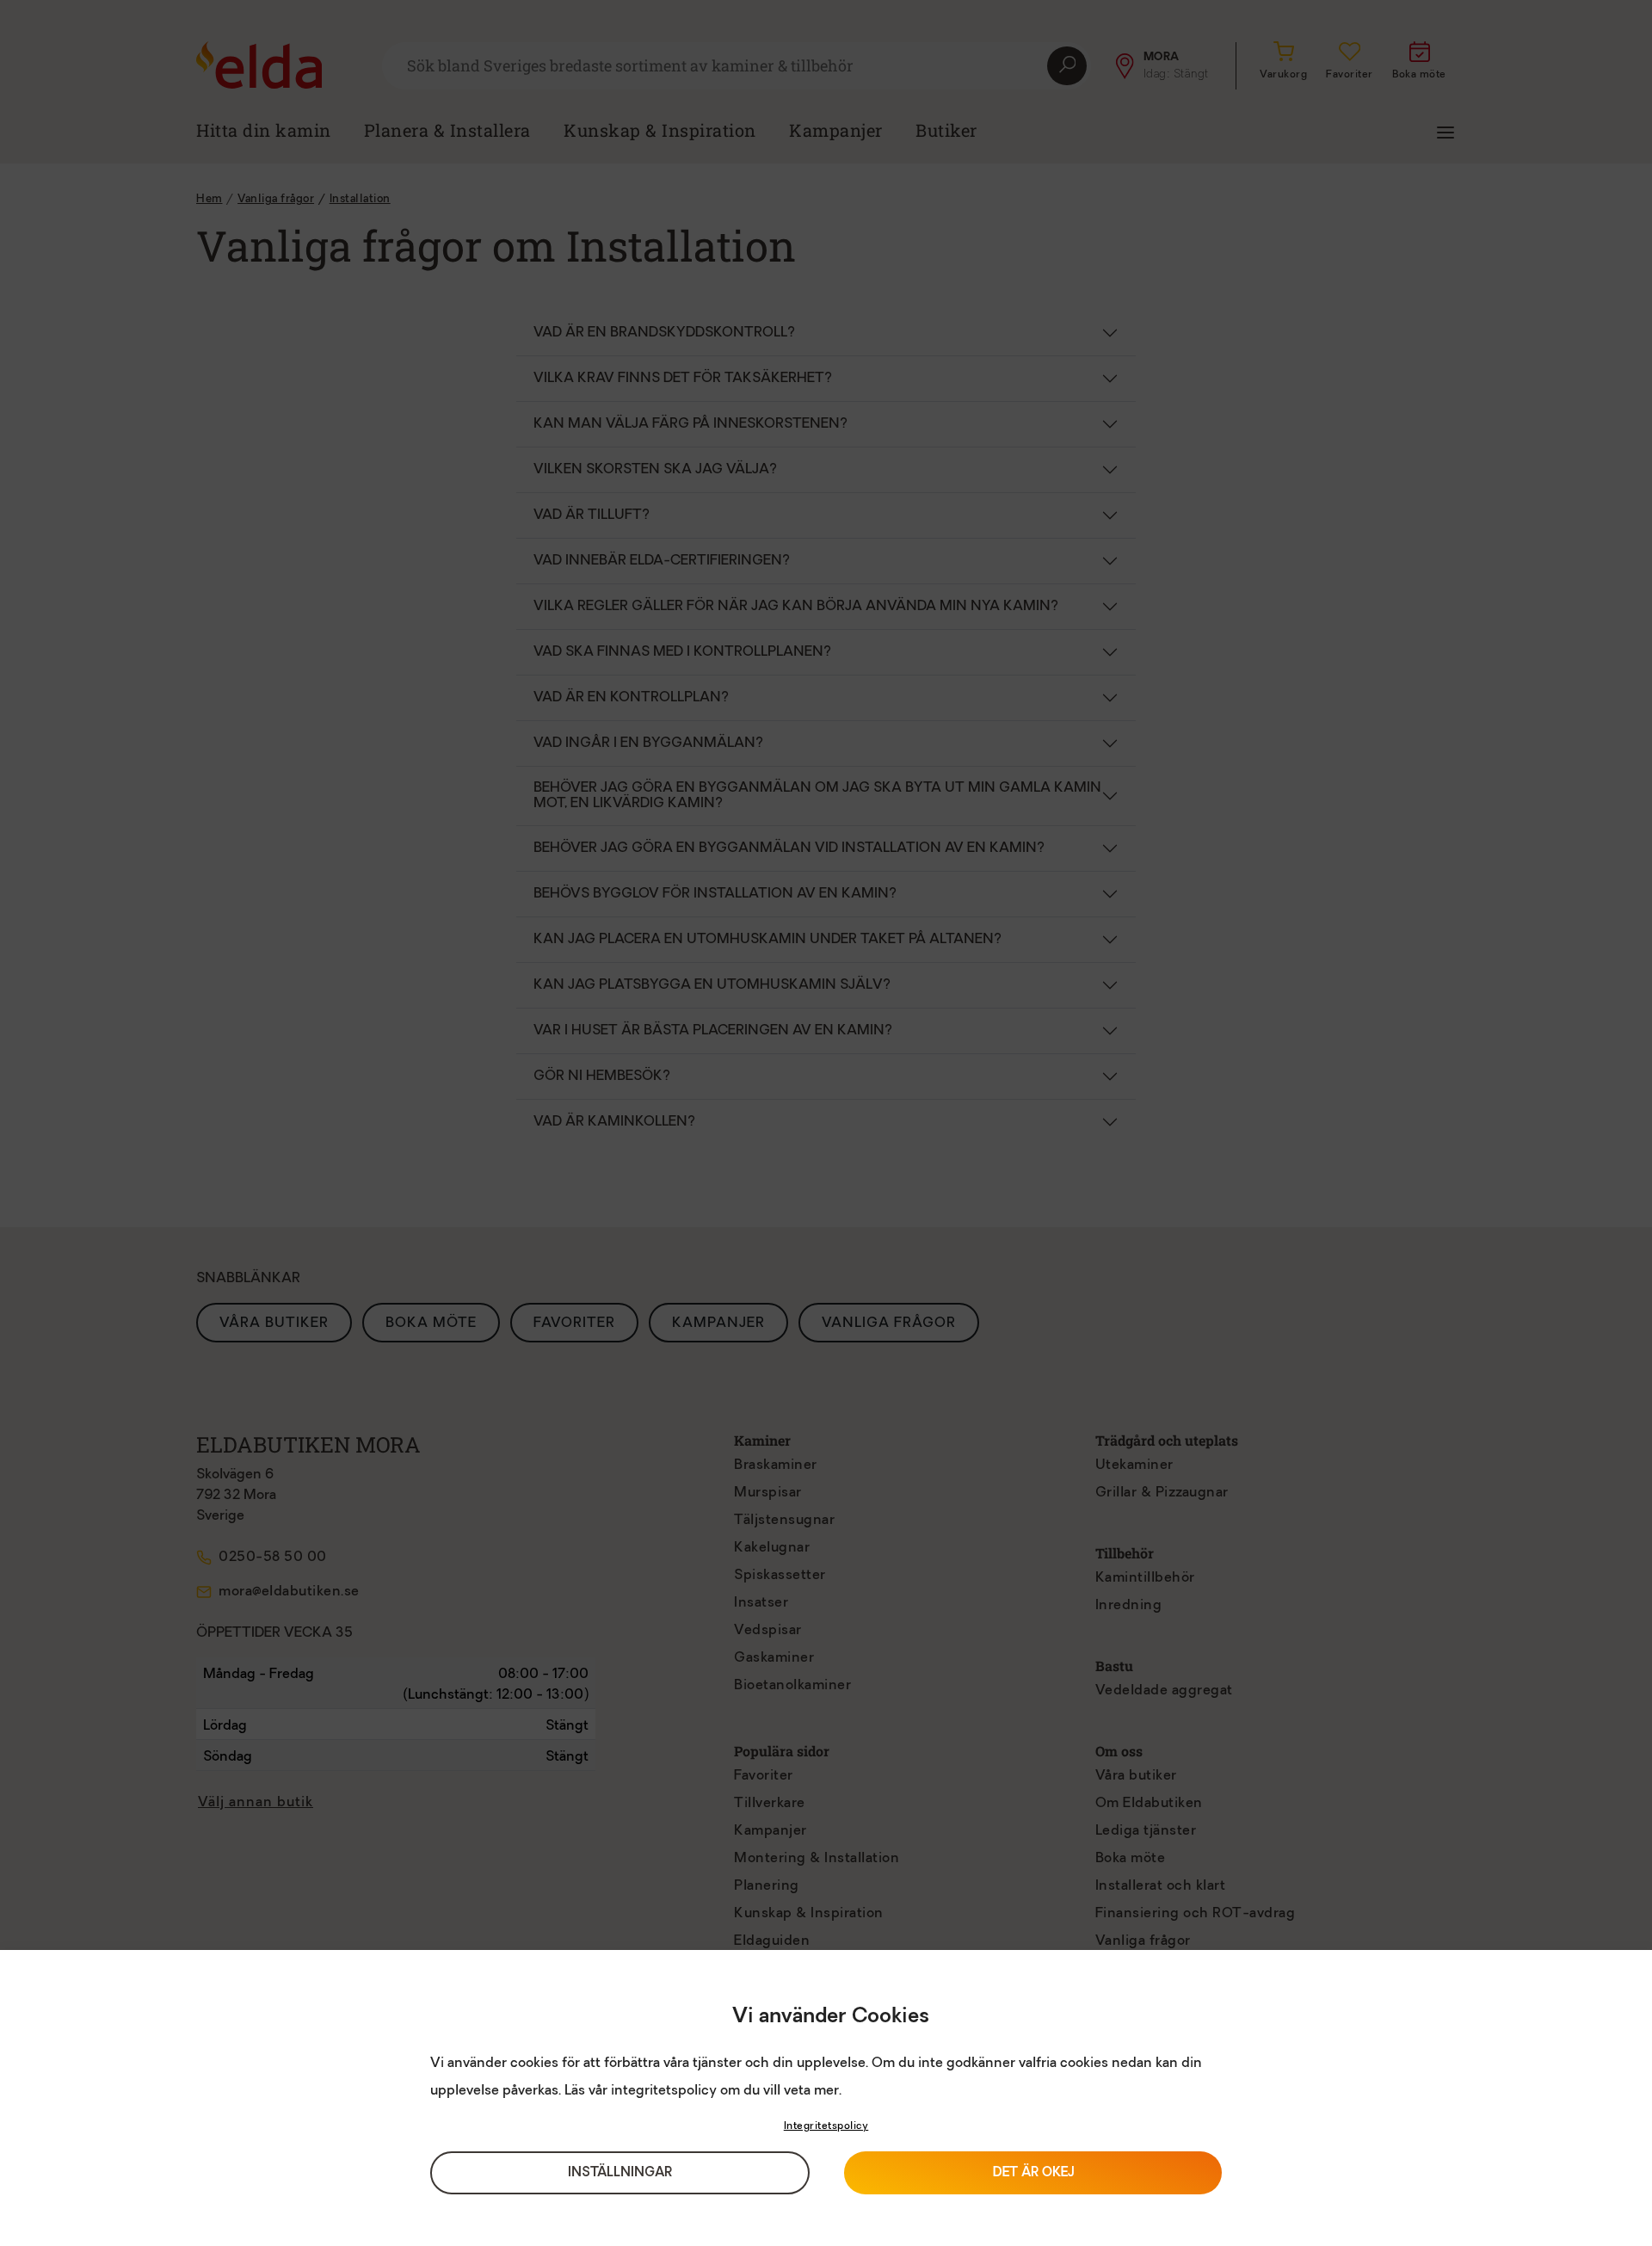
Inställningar (620, 2173)
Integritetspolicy (826, 2126)
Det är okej (1033, 2173)
